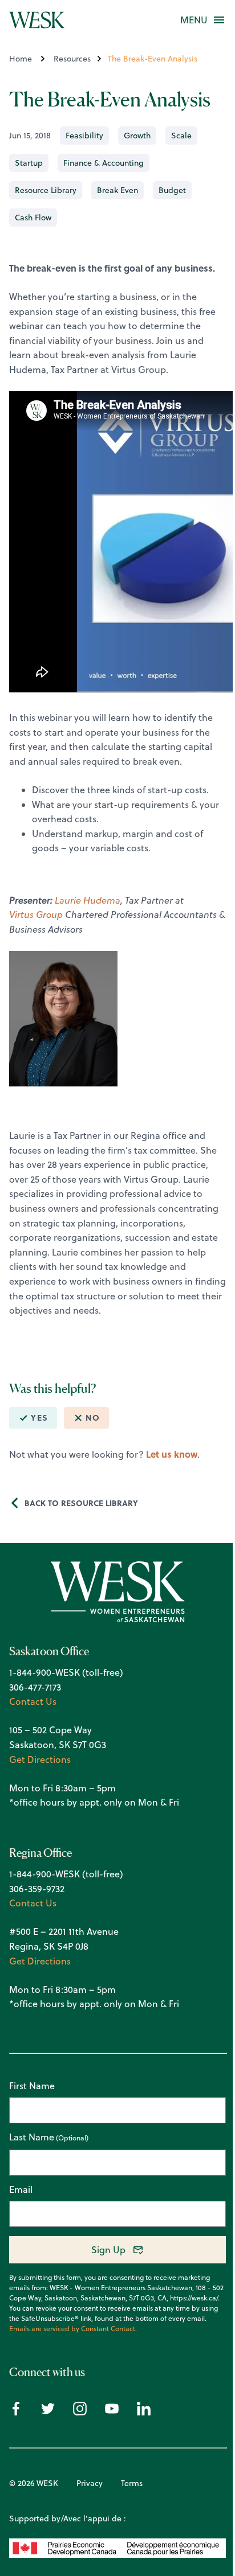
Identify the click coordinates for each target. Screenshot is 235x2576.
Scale (181, 136)
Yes (39, 1418)
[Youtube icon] (112, 2412)
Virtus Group (36, 914)
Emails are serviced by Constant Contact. (73, 2329)
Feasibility (84, 136)
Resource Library (46, 190)
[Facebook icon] (16, 2412)
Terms (132, 2483)
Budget (172, 190)
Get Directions (40, 1759)
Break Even (117, 190)
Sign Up (108, 2250)
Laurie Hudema (88, 900)
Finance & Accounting (104, 163)
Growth (137, 136)
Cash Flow (33, 218)
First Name (32, 2086)
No (93, 1418)
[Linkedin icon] (144, 2412)
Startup (29, 163)
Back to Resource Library (81, 1503)
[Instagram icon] (80, 2412)
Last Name (32, 2138)
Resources (72, 59)
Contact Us (33, 1701)
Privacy (90, 2483)
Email (21, 2189)
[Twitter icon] (48, 2412)
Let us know (172, 1454)
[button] (194, 20)
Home (21, 59)
